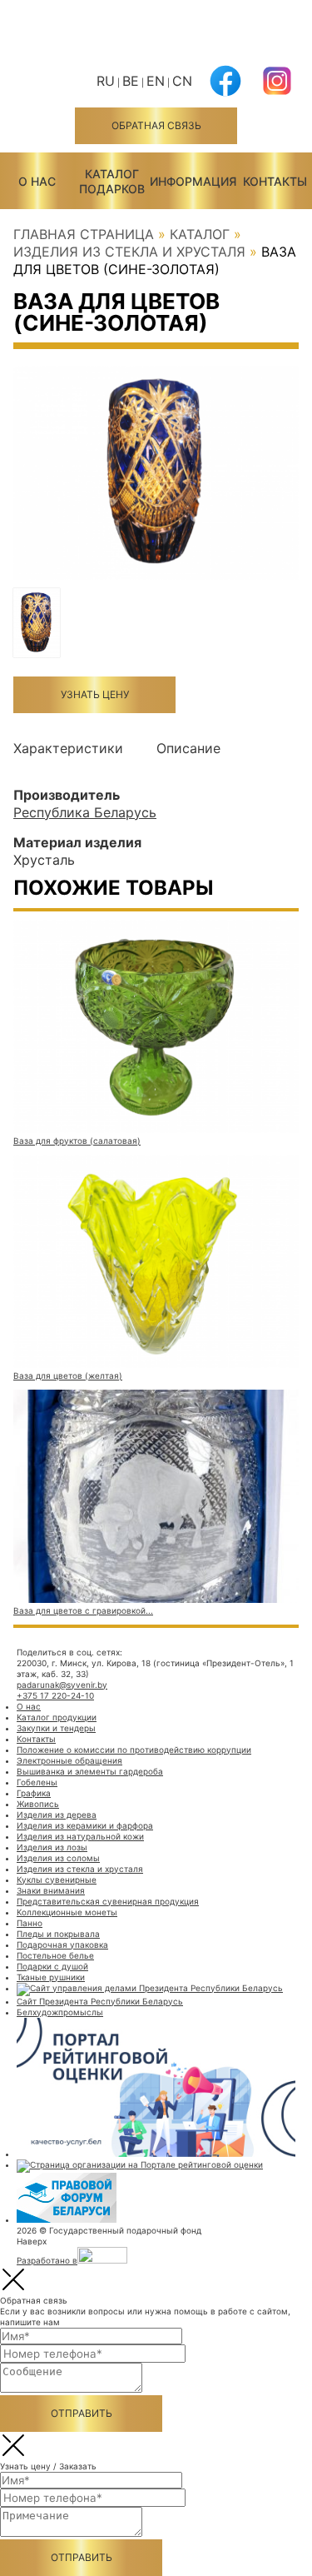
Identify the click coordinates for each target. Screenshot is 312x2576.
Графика (34, 1793)
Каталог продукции (57, 1717)
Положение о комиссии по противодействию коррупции (134, 1750)
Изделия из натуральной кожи (80, 1836)
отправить (82, 2413)
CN (182, 81)
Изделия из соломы (58, 1858)
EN (156, 81)
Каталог (200, 234)
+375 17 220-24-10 (55, 1695)
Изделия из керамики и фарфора (85, 1825)
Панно (30, 1923)
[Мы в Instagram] (277, 91)
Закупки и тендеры (56, 1728)
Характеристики (68, 748)
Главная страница (84, 234)
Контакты (275, 181)
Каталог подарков (112, 181)
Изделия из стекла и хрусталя (129, 252)
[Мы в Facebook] (225, 91)
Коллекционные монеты (67, 1912)
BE (131, 81)
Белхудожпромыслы (60, 2012)
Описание (188, 748)
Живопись (38, 1804)
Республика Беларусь (85, 812)
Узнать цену (95, 694)
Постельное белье (55, 1955)
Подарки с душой (52, 1966)
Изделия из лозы (52, 1847)
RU (106, 81)
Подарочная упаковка (62, 1944)
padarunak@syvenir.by (62, 1685)
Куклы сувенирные (57, 1880)
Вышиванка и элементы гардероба (90, 1771)
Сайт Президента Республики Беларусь (100, 2001)
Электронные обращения (69, 1760)
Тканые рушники (51, 1977)
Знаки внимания (51, 1890)
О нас (37, 181)
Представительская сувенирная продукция (108, 1901)
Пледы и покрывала (58, 1934)
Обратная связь (156, 125)
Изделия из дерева (57, 1815)
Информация (193, 181)
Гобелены (37, 1782)
